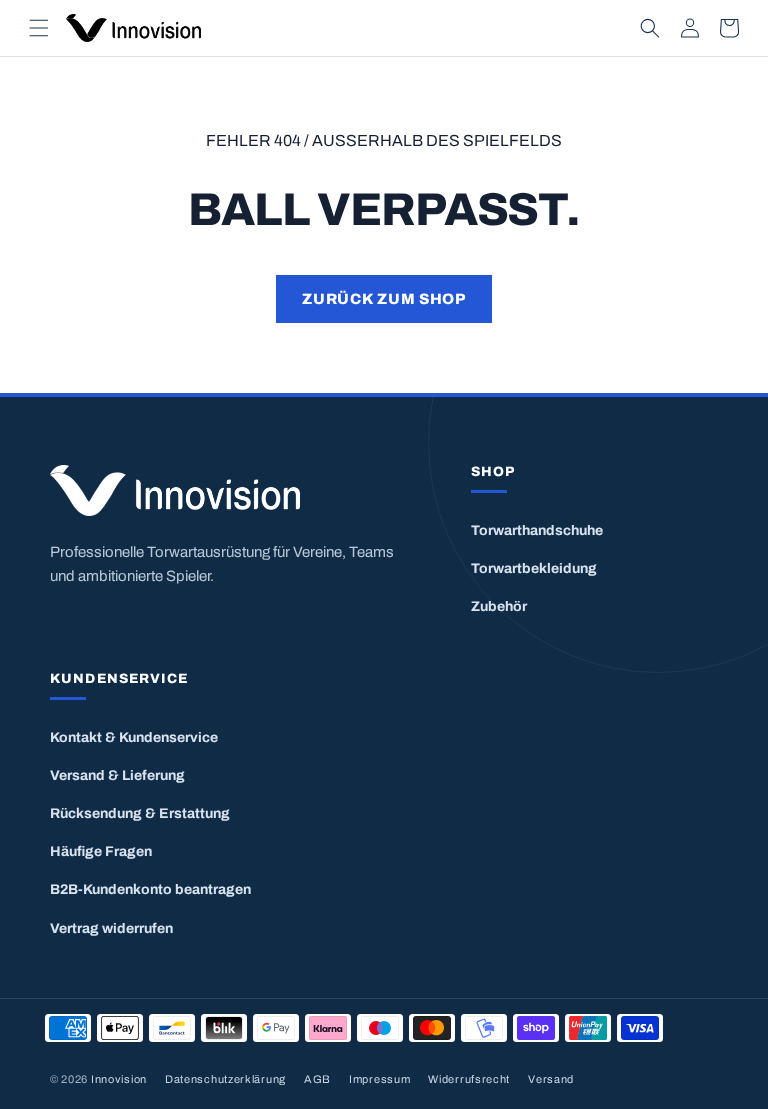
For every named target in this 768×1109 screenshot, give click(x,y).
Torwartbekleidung (534, 568)
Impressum (379, 1079)
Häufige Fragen (101, 851)
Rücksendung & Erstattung (140, 813)
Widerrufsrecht (469, 1079)
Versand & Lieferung (117, 775)
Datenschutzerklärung (225, 1079)
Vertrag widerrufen (111, 928)
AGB (317, 1079)
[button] (39, 28)
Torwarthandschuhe (537, 530)
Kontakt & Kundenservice (134, 737)
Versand (551, 1079)
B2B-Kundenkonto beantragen (150, 889)
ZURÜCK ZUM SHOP (383, 299)
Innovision (119, 1079)
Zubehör (499, 606)
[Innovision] (235, 490)
